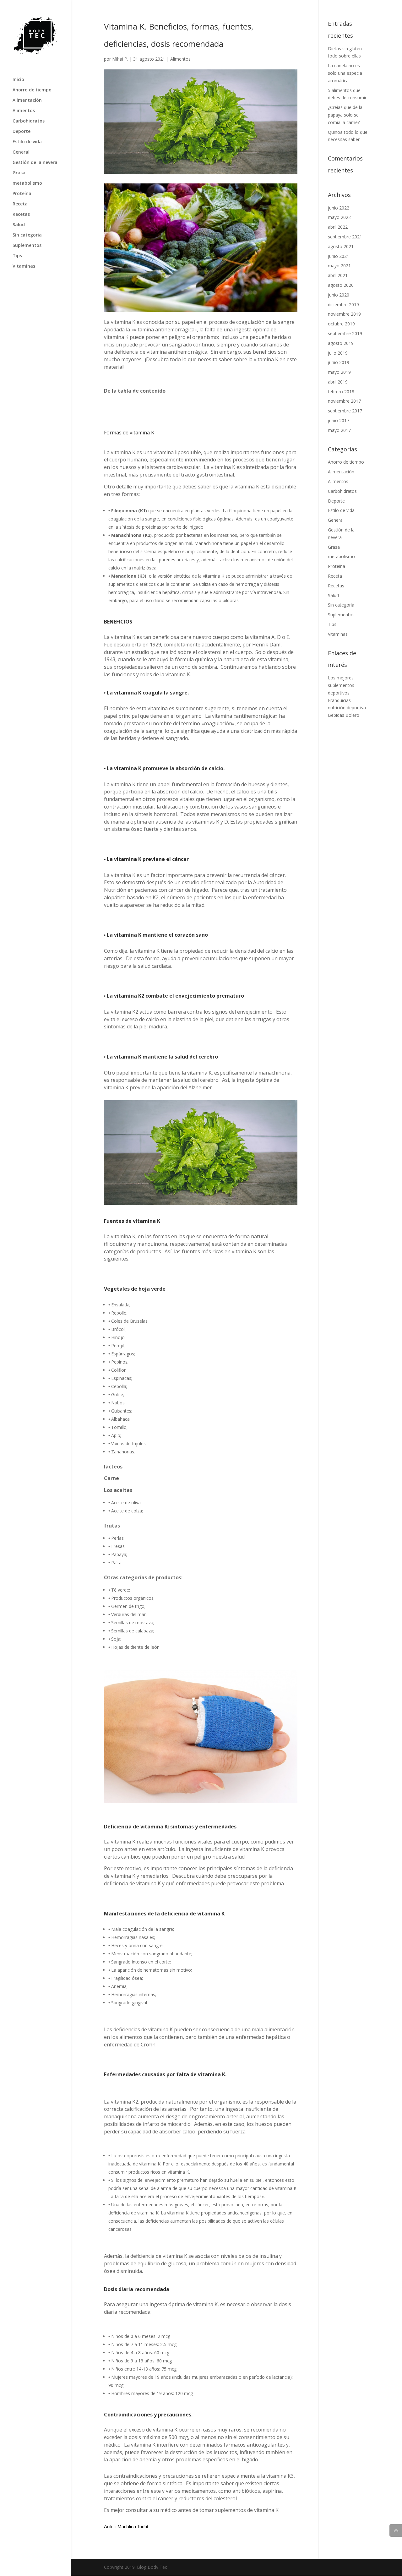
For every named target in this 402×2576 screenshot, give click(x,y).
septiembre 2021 (345, 237)
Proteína (22, 194)
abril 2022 (338, 227)
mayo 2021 (339, 266)
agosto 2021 (341, 246)
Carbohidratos (29, 121)
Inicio (18, 80)
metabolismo (27, 183)
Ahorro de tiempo (32, 90)
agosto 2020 (341, 285)
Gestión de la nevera (35, 163)
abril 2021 (338, 275)
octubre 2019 (341, 324)
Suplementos (27, 246)
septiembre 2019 (345, 333)
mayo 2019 (339, 372)
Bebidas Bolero (344, 715)
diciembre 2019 (343, 305)
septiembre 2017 (345, 411)
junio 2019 (339, 362)
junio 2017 (339, 420)
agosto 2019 (341, 343)
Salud (19, 225)
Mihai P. (120, 59)
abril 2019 (338, 382)
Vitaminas (24, 266)
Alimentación (27, 101)
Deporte (22, 132)
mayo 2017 (339, 430)
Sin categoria (27, 235)
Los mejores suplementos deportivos (341, 685)
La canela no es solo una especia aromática (345, 73)
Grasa (19, 173)
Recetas (21, 215)
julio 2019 (338, 353)
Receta (20, 204)
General (21, 152)
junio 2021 (339, 256)
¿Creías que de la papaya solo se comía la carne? (345, 115)
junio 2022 (339, 208)
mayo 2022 (339, 217)
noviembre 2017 (344, 401)
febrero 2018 (341, 392)
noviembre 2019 (344, 314)
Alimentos (24, 111)
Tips (17, 256)
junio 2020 (339, 295)
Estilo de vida (27, 142)
